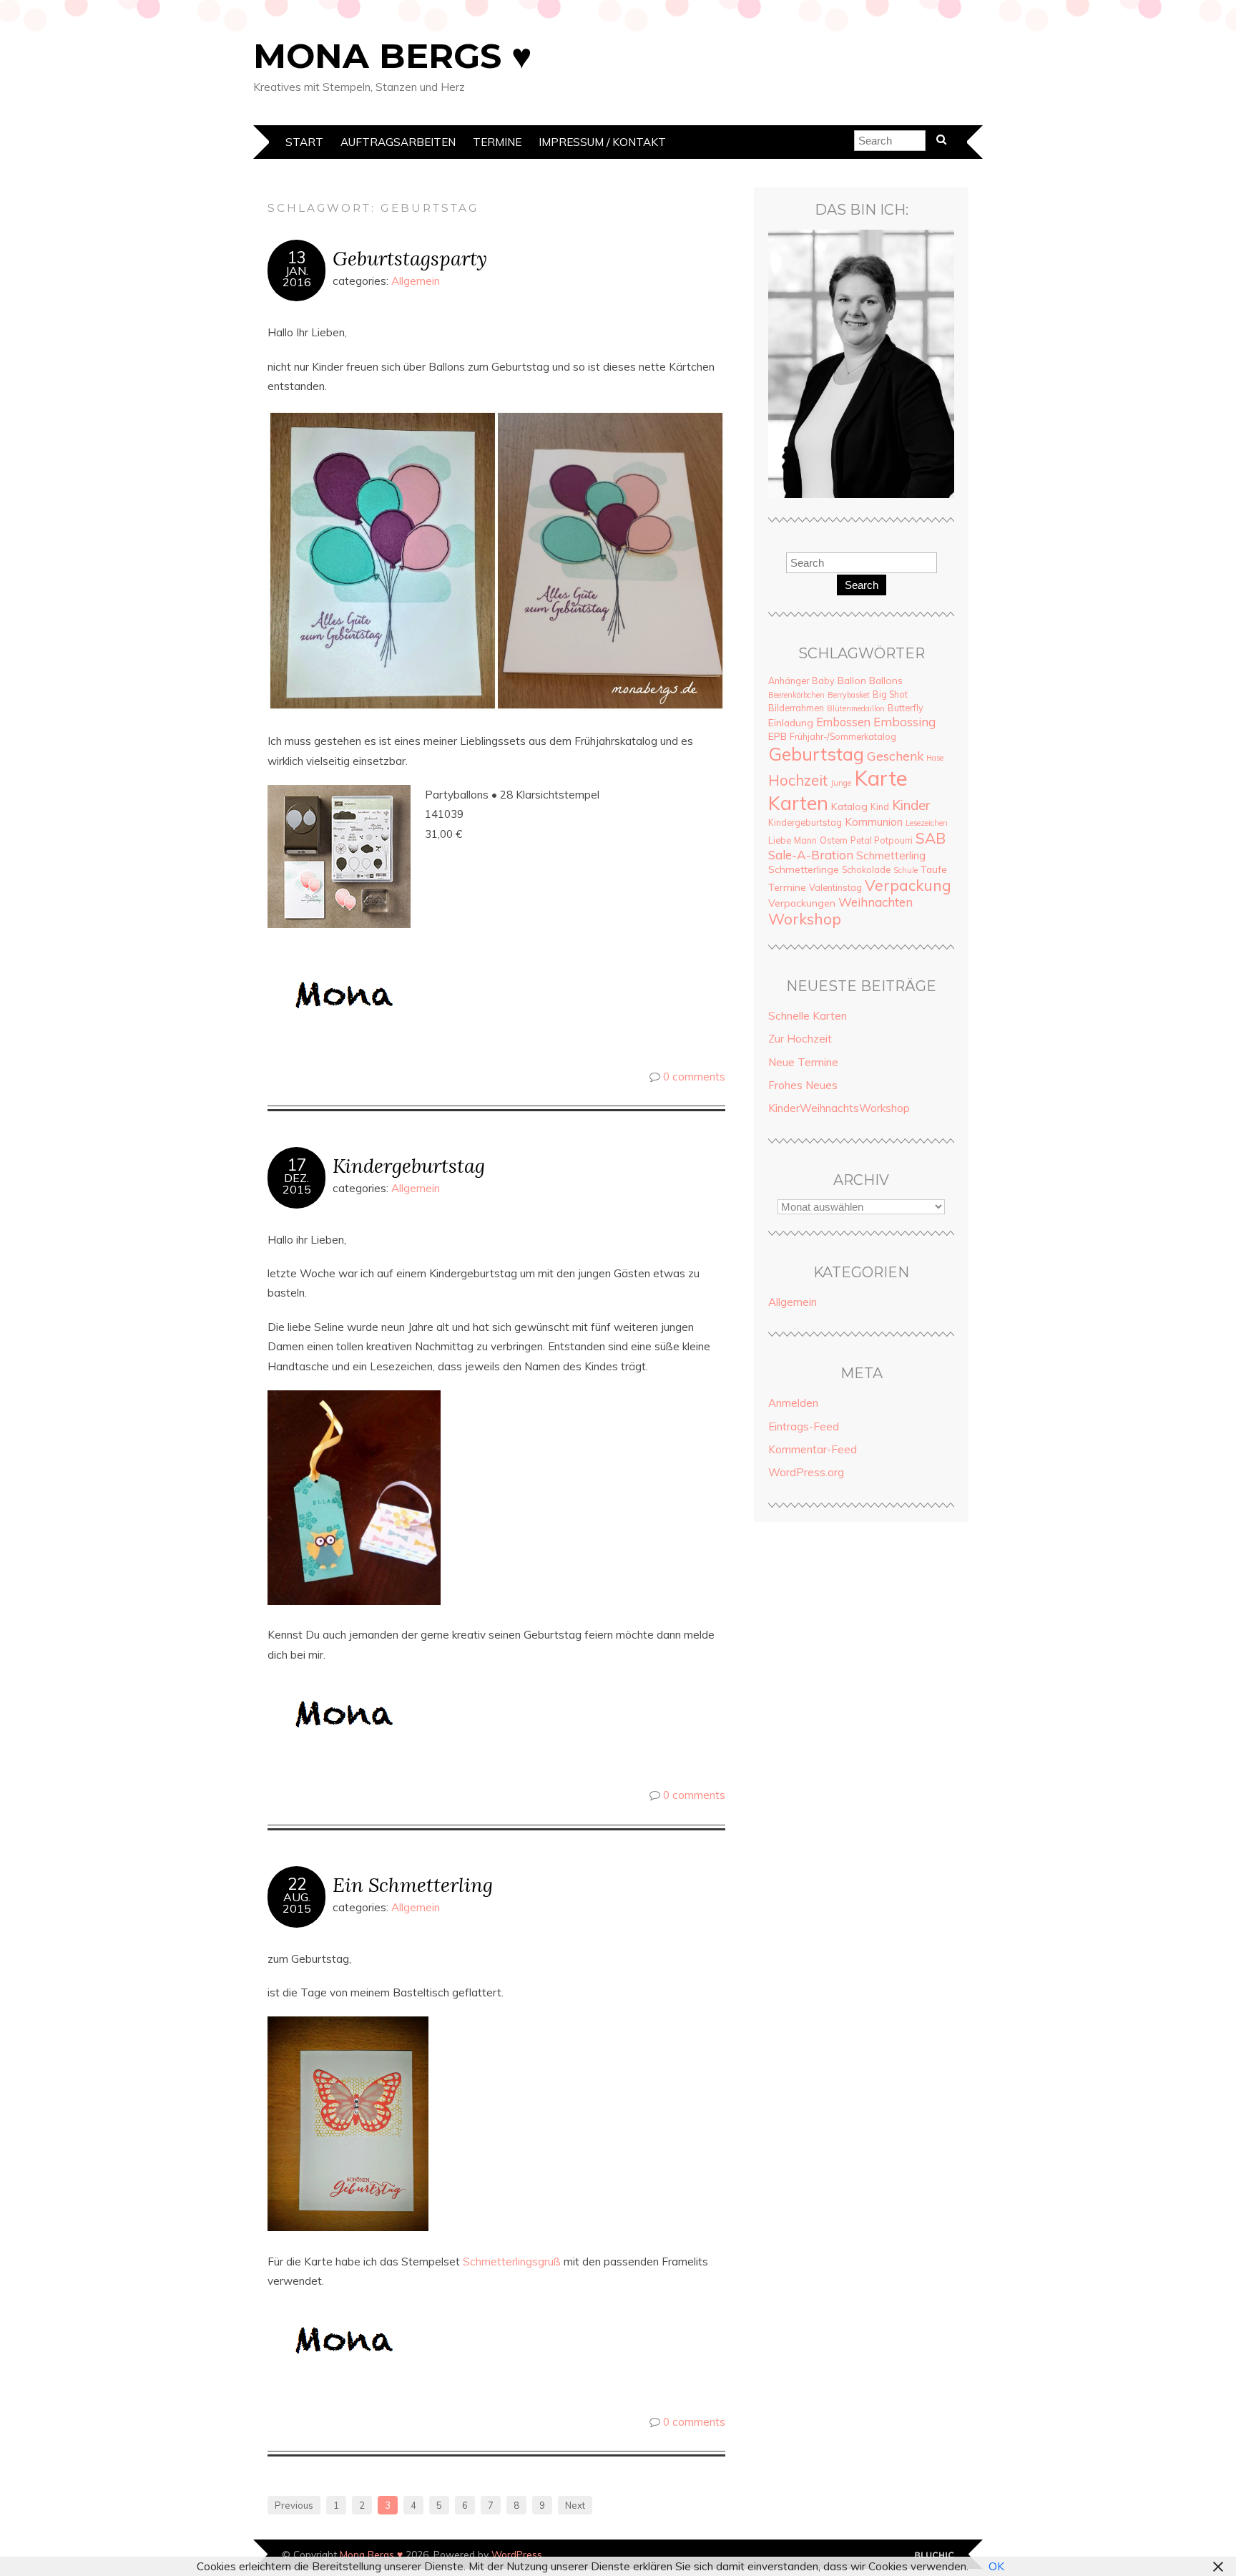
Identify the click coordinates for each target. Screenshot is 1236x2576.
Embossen (843, 722)
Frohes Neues (803, 1085)
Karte (881, 778)
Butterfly (906, 708)
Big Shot (890, 694)
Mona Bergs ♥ (393, 56)
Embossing (904, 722)
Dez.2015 (297, 1184)
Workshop (805, 919)
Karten (798, 803)
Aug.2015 (297, 1903)
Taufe (934, 869)
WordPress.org (806, 1472)
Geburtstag (816, 754)
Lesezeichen (927, 823)
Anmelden (793, 1403)
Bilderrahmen (796, 708)
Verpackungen (802, 903)
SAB (931, 838)
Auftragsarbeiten (398, 142)
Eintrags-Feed (804, 1426)
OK (996, 2566)
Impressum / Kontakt (602, 142)
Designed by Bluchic (935, 2556)
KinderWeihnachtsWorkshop (839, 1108)
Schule (906, 870)
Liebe (780, 840)
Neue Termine (803, 1062)
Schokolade (866, 869)
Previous (294, 2505)
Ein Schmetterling (413, 1884)
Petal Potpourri (882, 840)
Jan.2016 (297, 276)
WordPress (517, 2554)
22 (297, 1884)
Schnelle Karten (808, 1016)
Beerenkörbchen (796, 695)
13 (297, 258)
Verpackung (908, 885)
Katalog (849, 806)
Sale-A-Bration (811, 855)
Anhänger (789, 680)
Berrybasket (849, 695)
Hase (935, 758)
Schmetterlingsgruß (512, 2262)
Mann (805, 840)
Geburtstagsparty (410, 258)
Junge (841, 783)
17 (297, 1165)
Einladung (791, 723)
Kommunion (874, 822)
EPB (778, 736)
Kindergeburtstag (409, 1165)
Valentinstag (835, 887)
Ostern (834, 840)
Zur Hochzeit (800, 1039)
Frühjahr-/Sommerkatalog (843, 736)
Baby (823, 680)
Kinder (911, 805)
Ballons (886, 680)
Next (575, 2505)
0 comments (694, 1077)
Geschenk (895, 756)
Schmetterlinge (804, 869)
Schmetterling (891, 855)
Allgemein (416, 281)
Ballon (852, 680)
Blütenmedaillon (856, 708)
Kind (880, 806)
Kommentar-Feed (813, 1449)
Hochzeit (798, 780)
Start (304, 142)
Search (862, 585)
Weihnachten (875, 902)
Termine (497, 142)
